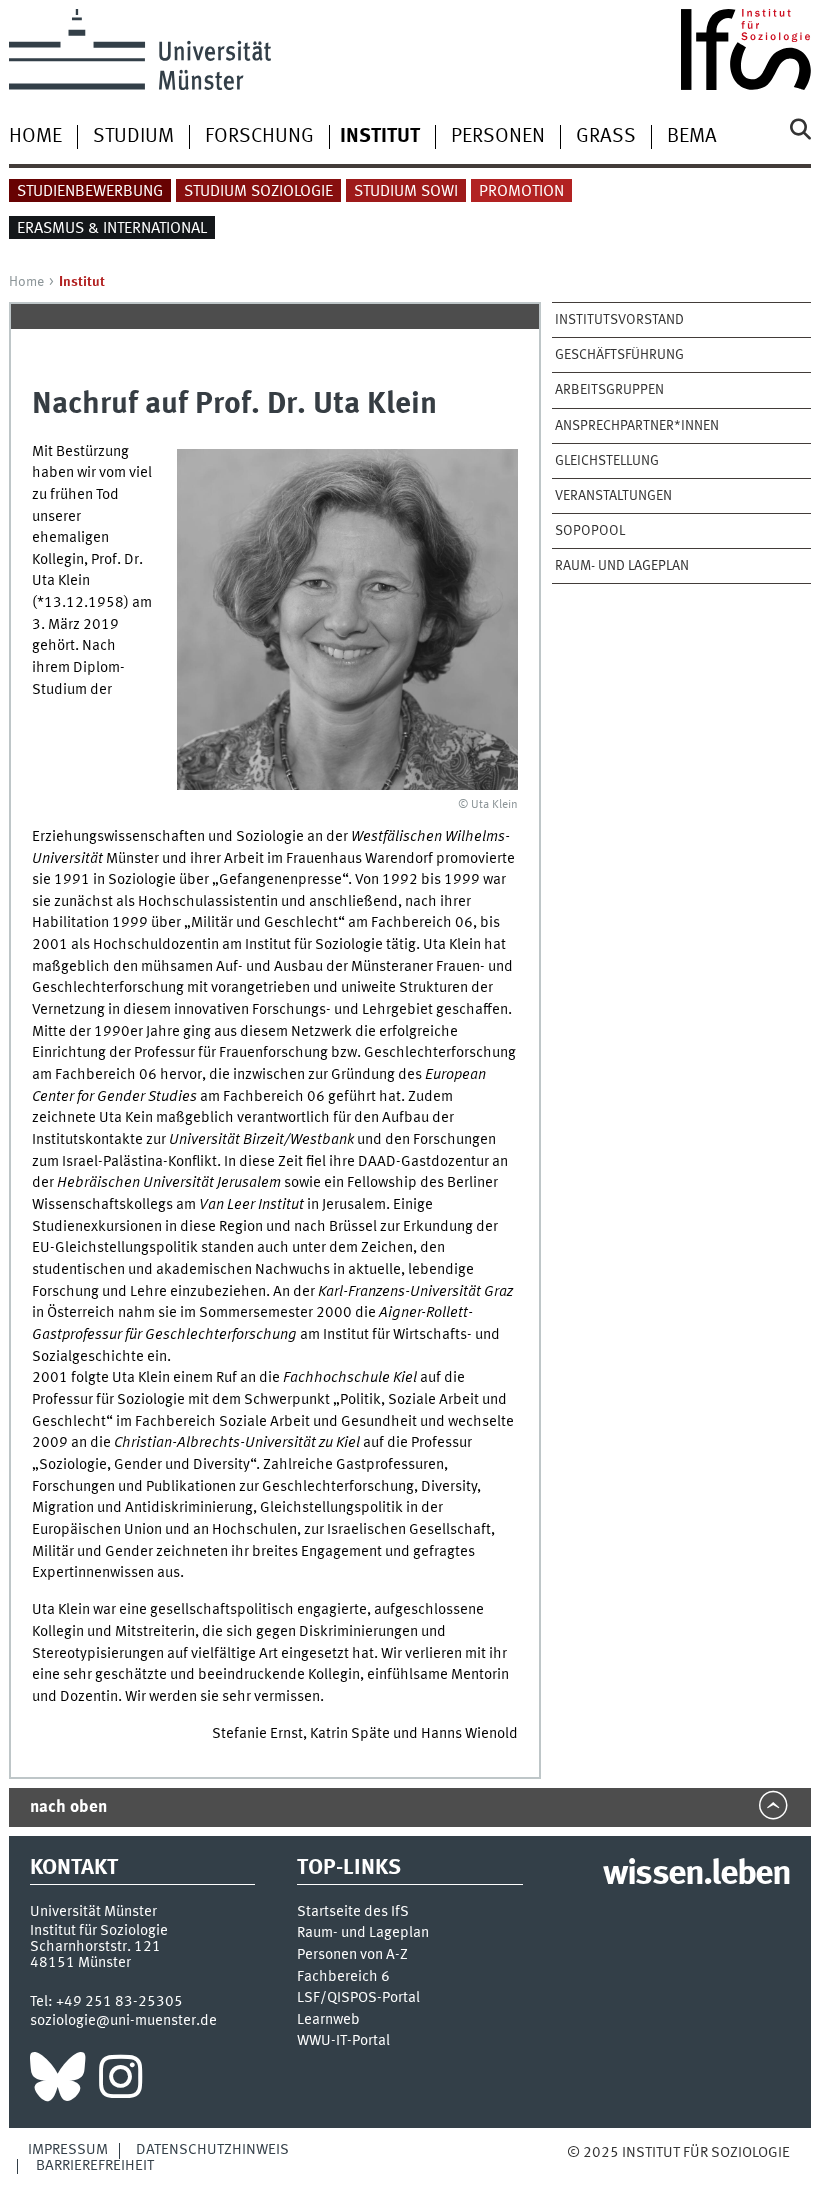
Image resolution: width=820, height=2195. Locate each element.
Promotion (521, 192)
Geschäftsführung (619, 355)
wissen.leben (696, 1875)
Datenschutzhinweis (212, 2150)
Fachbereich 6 (343, 1977)
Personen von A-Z (352, 1955)
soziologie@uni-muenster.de (123, 2021)
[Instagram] (120, 2082)
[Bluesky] (57, 2082)
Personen (498, 137)
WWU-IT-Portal (343, 2041)
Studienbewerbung (90, 192)
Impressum (68, 2150)
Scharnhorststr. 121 (95, 1947)
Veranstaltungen (613, 496)
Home (35, 137)
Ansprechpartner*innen (637, 426)
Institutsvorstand (619, 320)
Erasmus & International (112, 229)
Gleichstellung (607, 461)
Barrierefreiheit (95, 2166)
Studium (133, 137)
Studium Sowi (406, 192)
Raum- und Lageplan (622, 566)
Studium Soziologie (258, 192)
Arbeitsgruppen (609, 390)
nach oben (68, 1807)
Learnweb (328, 2020)
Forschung (259, 137)
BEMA (692, 137)
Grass (606, 137)
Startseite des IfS (353, 1912)
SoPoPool (590, 531)
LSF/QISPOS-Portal (358, 1998)
